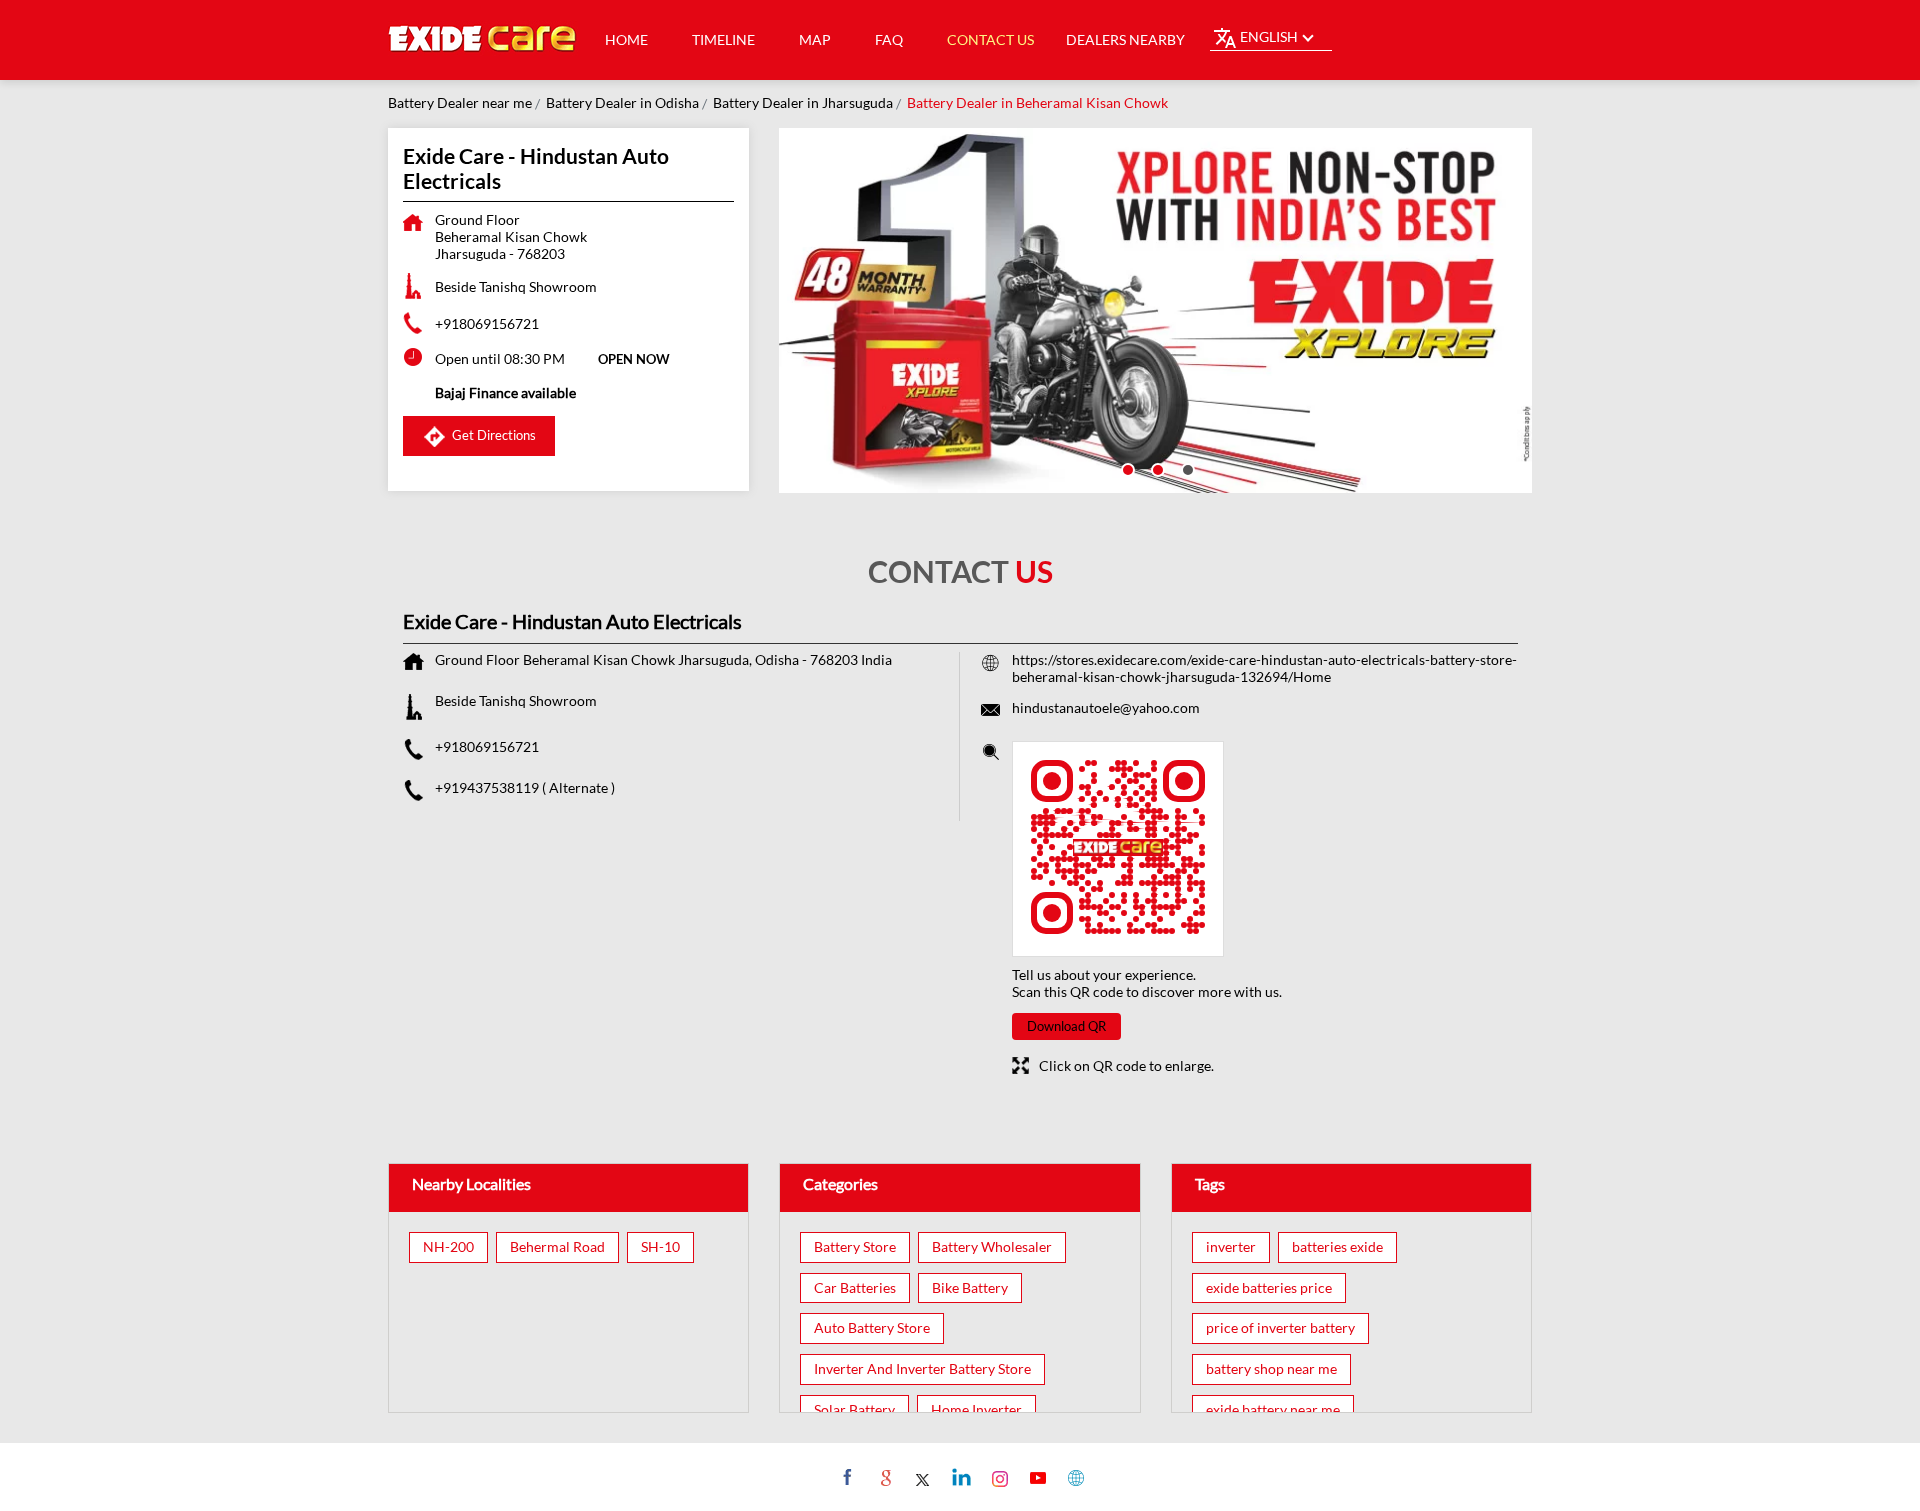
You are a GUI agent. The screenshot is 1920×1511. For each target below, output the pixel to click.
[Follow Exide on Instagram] (997, 1477)
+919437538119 (488, 787)
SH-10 (660, 1247)
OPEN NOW (634, 359)
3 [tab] (1186, 468)
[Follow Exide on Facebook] (845, 1477)
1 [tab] (1126, 468)
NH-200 (448, 1247)
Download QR (1066, 1026)
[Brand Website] (1073, 1477)
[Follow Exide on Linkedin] (959, 1477)
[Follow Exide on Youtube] (1035, 1477)
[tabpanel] (1156, 310)
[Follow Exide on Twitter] (921, 1477)
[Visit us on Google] (883, 1477)
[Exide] (483, 40)
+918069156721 (487, 323)
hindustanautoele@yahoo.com (1106, 707)
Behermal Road (557, 1247)
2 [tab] (1156, 468)
